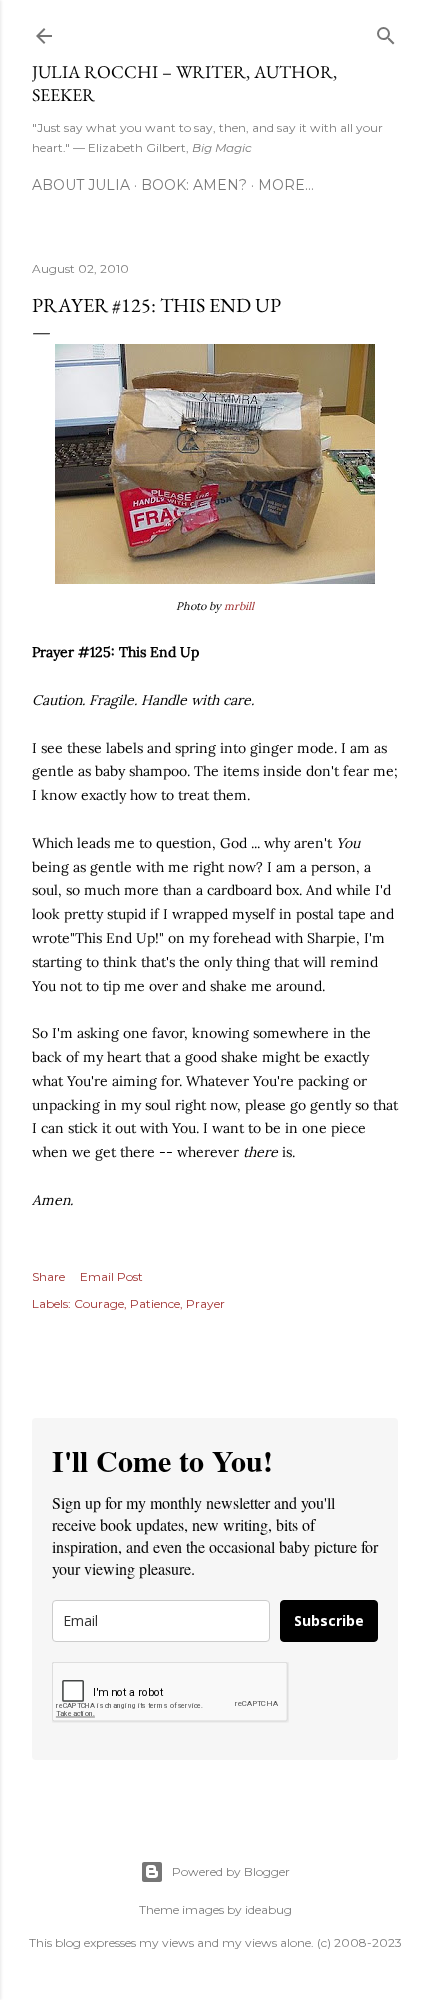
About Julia (81, 185)
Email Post (111, 1276)
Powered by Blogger (231, 1871)
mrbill (239, 606)
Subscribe (329, 1620)
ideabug (268, 1909)
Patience (155, 1303)
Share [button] (48, 1276)
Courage (99, 1303)
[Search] (386, 31)
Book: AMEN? (194, 185)
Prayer (205, 1303)
